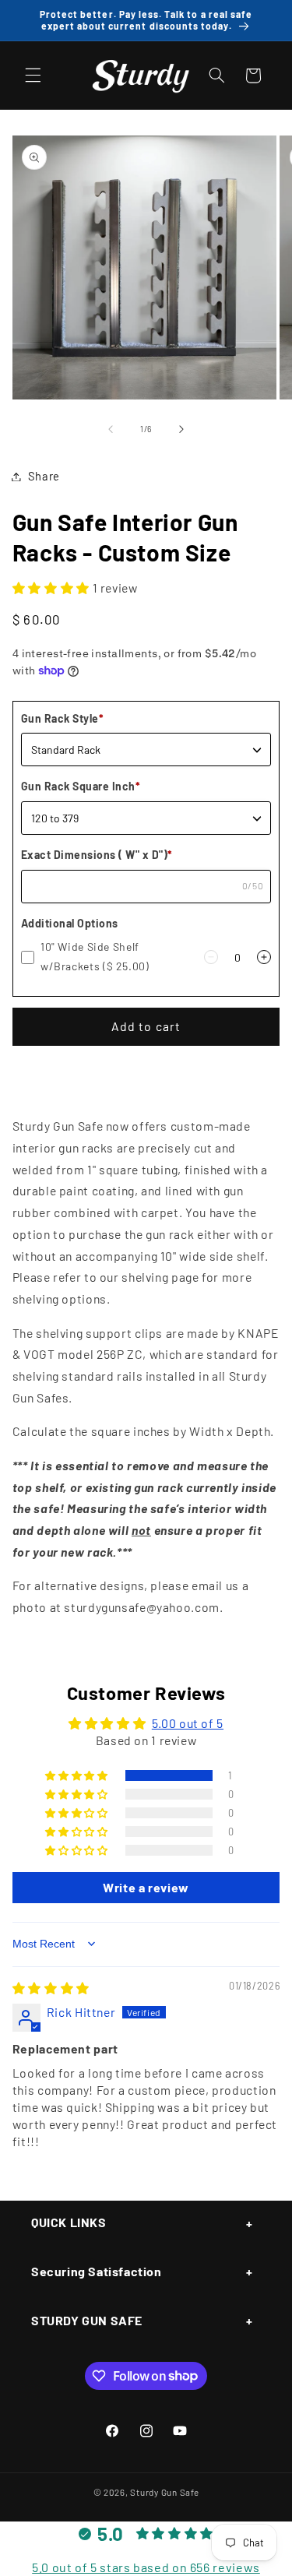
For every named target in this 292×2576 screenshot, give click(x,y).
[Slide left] (111, 429)
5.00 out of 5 (188, 1723)
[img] (51, 1988)
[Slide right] (181, 429)
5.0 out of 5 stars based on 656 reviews (146, 2567)
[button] (33, 76)
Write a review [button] (146, 1887)
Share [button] (44, 476)
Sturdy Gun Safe (164, 2492)
